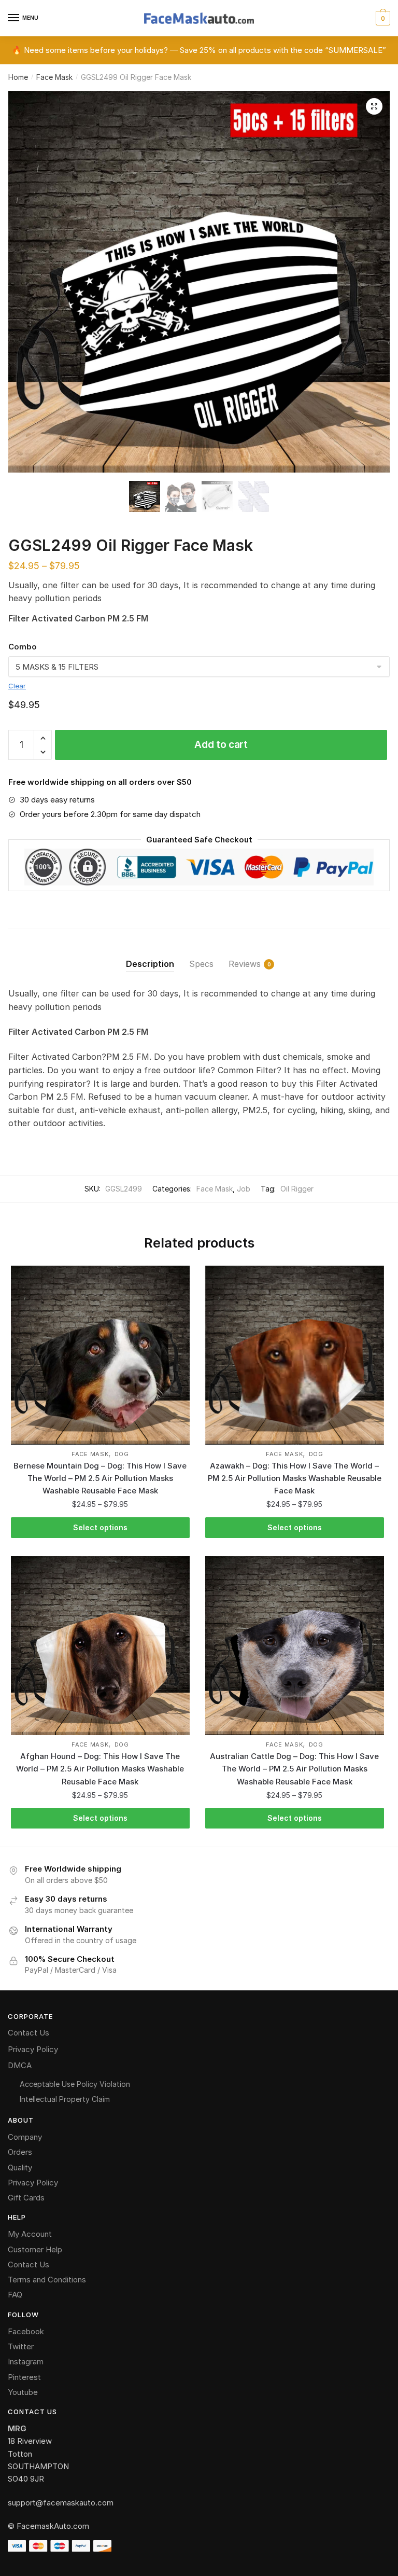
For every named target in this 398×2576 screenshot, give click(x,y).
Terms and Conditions (47, 2280)
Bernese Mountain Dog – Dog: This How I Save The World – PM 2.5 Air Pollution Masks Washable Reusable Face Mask (100, 1478)
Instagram (26, 2362)
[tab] (150, 956)
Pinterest (24, 2377)
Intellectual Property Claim (65, 2099)
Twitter (21, 2346)
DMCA (20, 2065)
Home (18, 77)
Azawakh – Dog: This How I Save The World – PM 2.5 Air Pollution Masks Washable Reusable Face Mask (295, 1478)
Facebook (26, 2331)
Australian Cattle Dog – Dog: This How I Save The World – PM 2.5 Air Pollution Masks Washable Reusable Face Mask (294, 1769)
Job (244, 1189)
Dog (122, 1454)
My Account (30, 2234)
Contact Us (29, 2033)
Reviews (245, 964)
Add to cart (221, 745)
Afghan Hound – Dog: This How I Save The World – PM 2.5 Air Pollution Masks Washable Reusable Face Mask (100, 1769)
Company (25, 2137)
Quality (20, 2168)
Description (150, 964)
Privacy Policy (33, 2049)
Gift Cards (26, 2198)
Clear (17, 686)
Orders (20, 2152)
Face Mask (54, 77)
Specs (201, 964)
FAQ (15, 2295)
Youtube (23, 2392)
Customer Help (35, 2249)
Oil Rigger (297, 1189)
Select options (100, 1527)
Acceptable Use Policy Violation (75, 2084)
